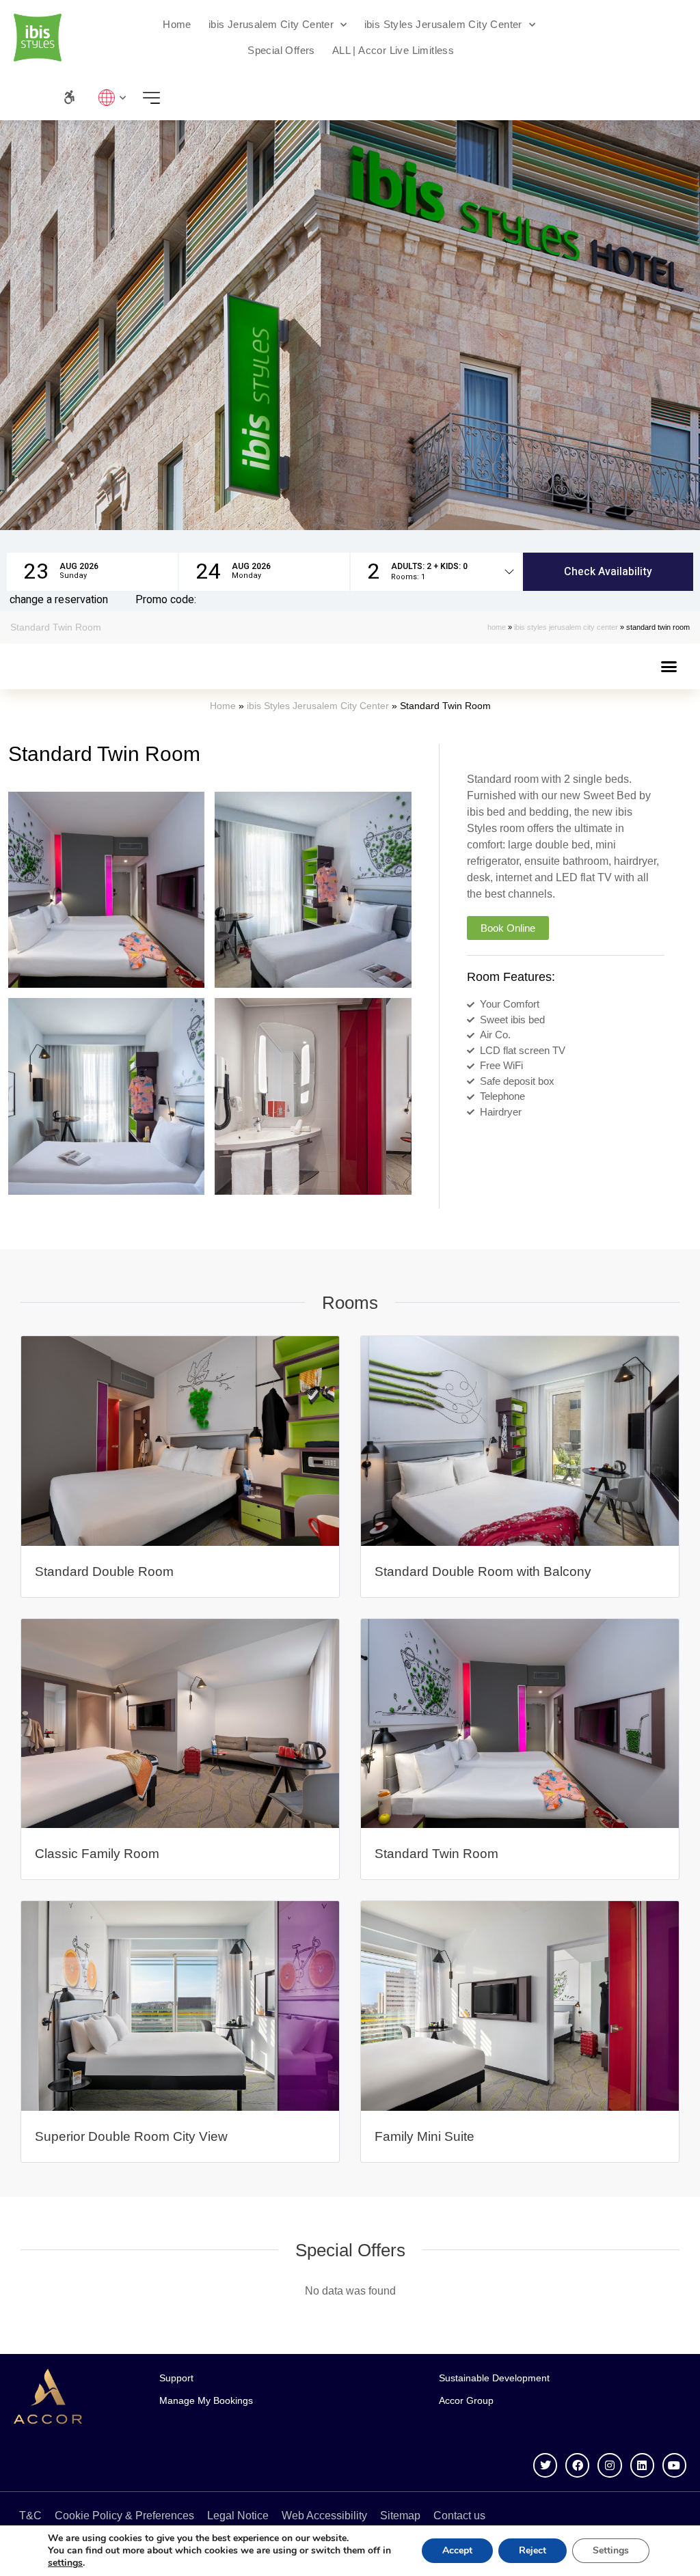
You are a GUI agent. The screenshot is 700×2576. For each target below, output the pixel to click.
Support (176, 2378)
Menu (156, 97)
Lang (109, 97)
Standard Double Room (104, 1571)
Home (177, 24)
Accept (457, 2550)
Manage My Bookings (206, 2400)
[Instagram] (609, 2465)
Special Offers (281, 50)
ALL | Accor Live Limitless (393, 50)
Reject (533, 2550)
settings (65, 2563)
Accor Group (466, 2400)
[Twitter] (545, 2465)
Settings (611, 2550)
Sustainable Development (494, 2378)
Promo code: (166, 600)
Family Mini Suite (425, 2136)
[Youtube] (674, 2465)
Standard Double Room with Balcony (483, 1571)
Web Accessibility (324, 2516)
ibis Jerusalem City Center (271, 24)
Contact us (459, 2516)
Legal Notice (238, 2516)
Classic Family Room (97, 1854)
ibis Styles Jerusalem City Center (443, 24)
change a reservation (59, 600)
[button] (92, 572)
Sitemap (400, 2516)
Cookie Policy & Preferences (124, 2516)
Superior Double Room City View (131, 2136)
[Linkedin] (642, 2465)
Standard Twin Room (436, 1854)
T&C (30, 2516)
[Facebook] (577, 2465)
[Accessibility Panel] (69, 97)
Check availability (608, 572)
